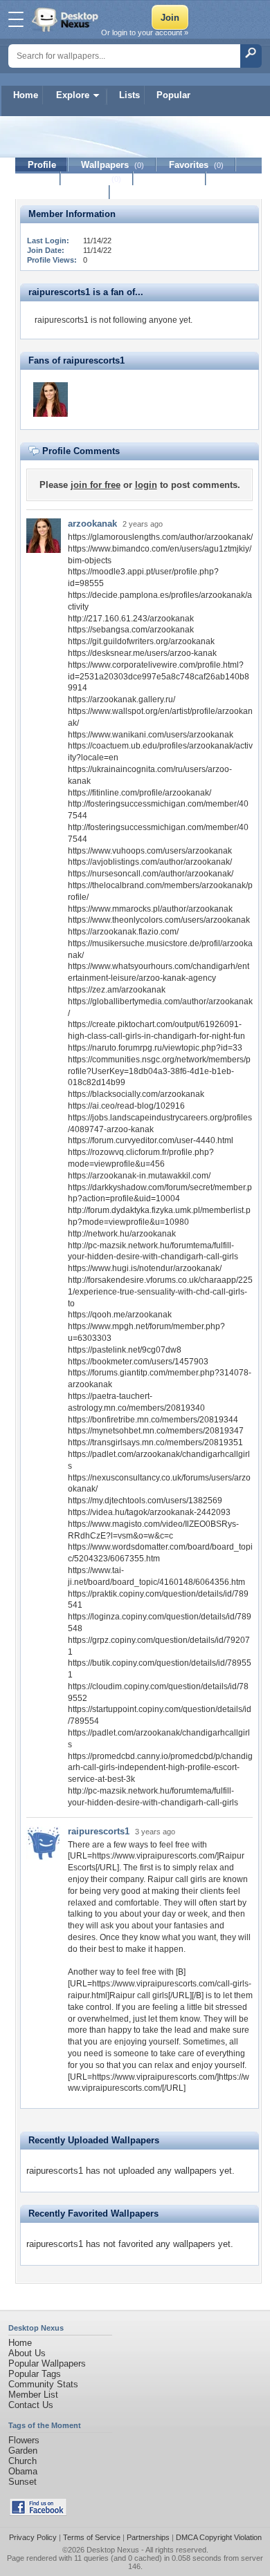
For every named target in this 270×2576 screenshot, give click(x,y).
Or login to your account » (145, 32)
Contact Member (63, 192)
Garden (23, 2451)
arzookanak (92, 524)
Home (26, 95)
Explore (73, 95)
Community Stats (43, 2384)
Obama (23, 2471)
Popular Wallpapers (47, 2363)
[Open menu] (16, 19)
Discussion (170, 179)
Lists (129, 95)
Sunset (22, 2482)
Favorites (196, 165)
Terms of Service (92, 2537)
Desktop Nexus (113, 2550)
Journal (97, 179)
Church (22, 2461)
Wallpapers (112, 165)
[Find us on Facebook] (38, 2513)
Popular (173, 95)
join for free (96, 485)
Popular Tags (35, 2374)
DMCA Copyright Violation (219, 2537)
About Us (27, 2353)
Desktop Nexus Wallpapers (66, 19)
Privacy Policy (33, 2537)
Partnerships (148, 2537)
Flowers (24, 2440)
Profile (42, 165)
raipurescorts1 (99, 1831)
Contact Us (31, 2405)
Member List (33, 2395)
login (146, 485)
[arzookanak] (51, 399)
